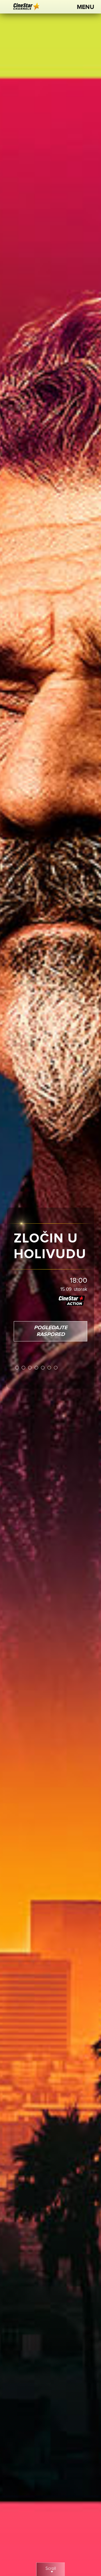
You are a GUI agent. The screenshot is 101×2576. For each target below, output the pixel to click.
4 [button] (37, 1368)
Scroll (51, 2569)
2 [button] (24, 1368)
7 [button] (56, 1368)
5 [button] (43, 1368)
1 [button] (17, 1368)
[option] (50, 1288)
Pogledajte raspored (51, 1331)
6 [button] (50, 1368)
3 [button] (30, 1368)
